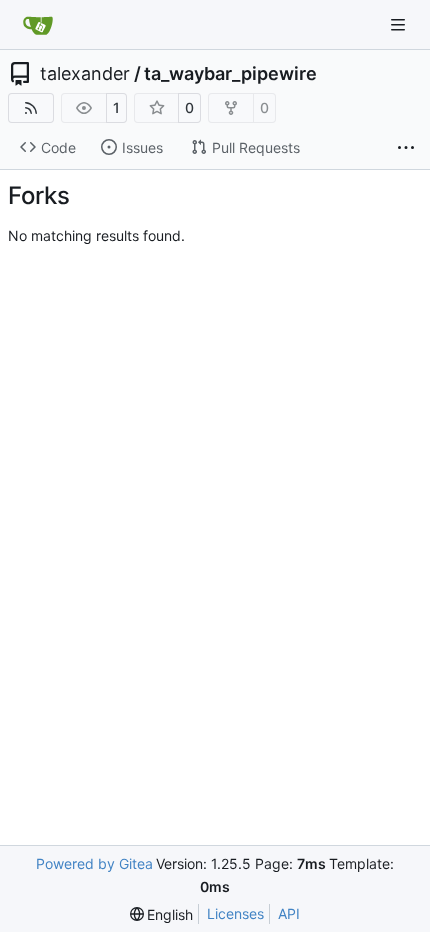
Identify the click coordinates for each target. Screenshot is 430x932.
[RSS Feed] (31, 108)
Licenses (235, 913)
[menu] (162, 914)
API (289, 913)
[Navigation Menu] (400, 24)
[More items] (406, 148)
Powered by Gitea (94, 863)
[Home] (38, 25)
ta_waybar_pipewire (230, 74)
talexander (85, 74)
